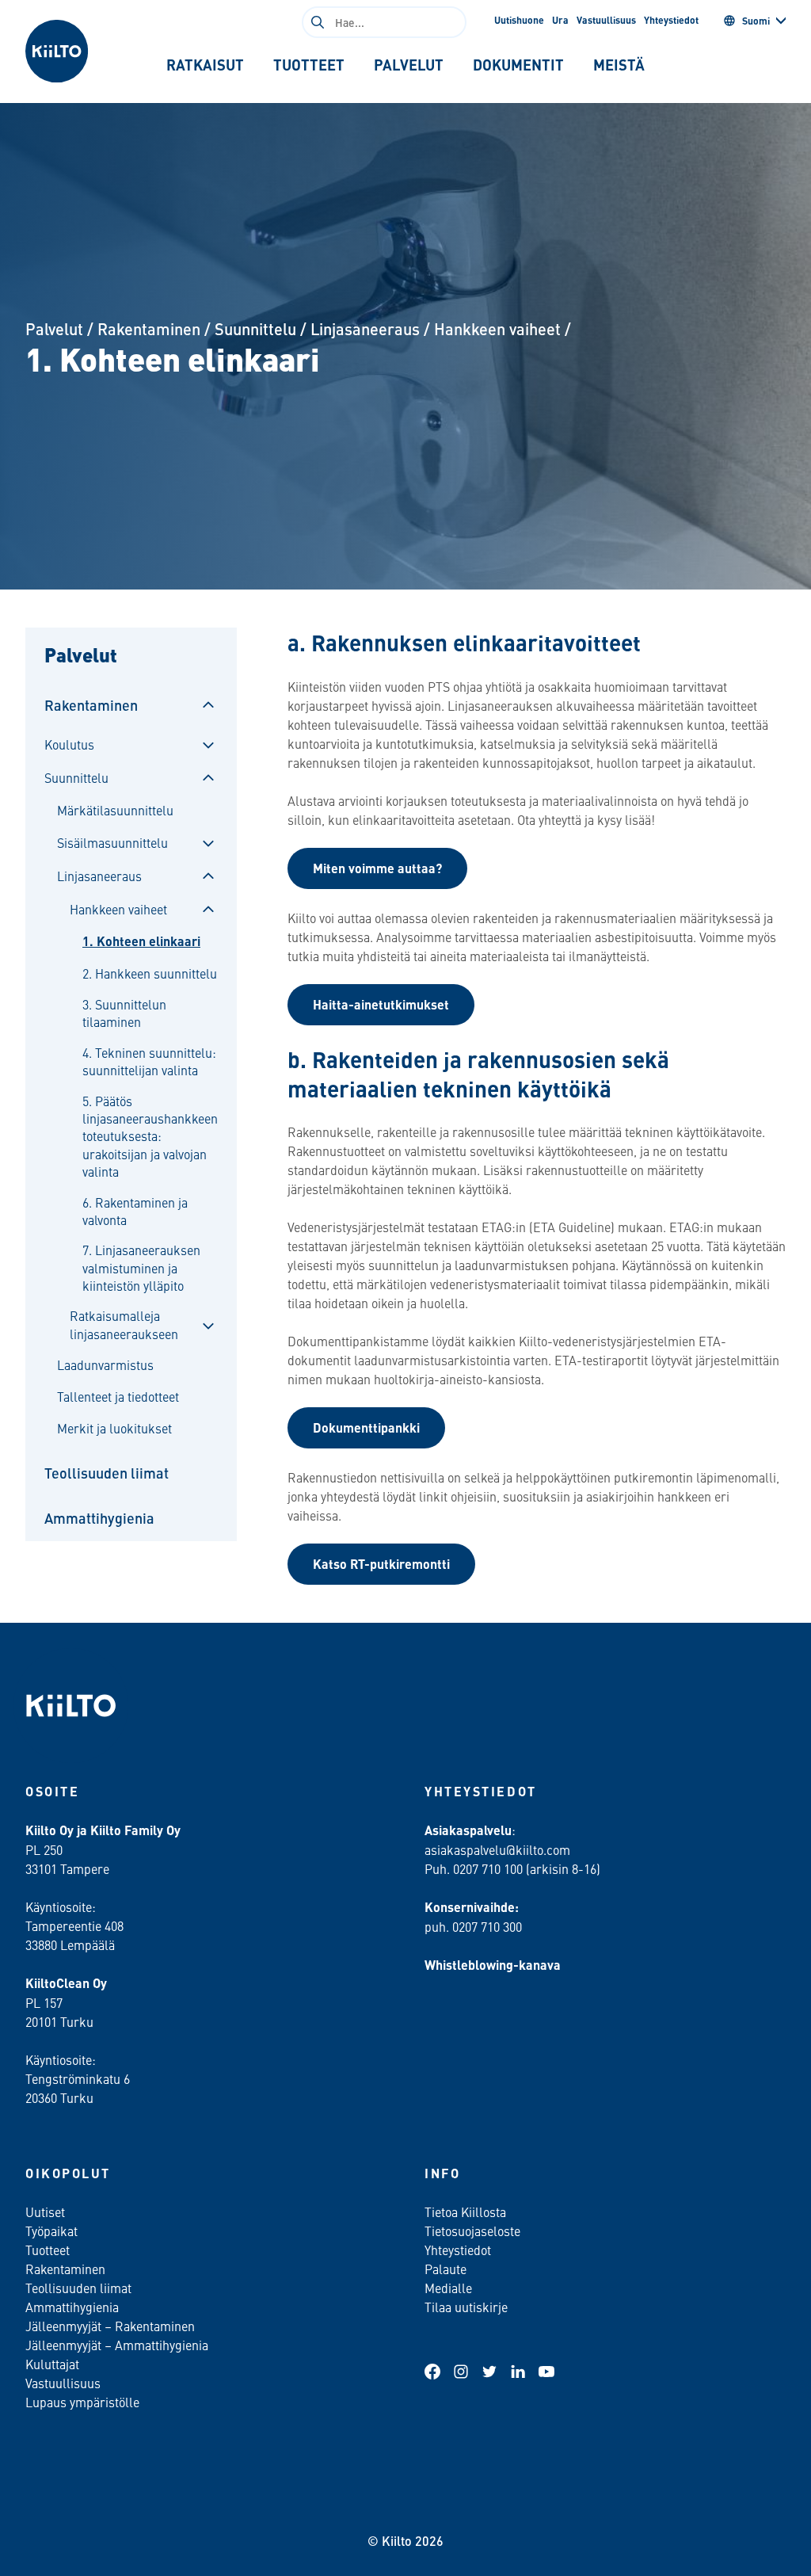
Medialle (450, 2288)
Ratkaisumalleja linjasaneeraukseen (124, 1324)
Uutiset (45, 2212)
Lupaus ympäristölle (82, 2402)
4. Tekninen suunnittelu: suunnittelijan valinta (149, 1061)
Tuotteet (48, 2250)
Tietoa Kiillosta (465, 2212)
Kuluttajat (52, 2364)
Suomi (756, 21)
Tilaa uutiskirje (466, 2307)
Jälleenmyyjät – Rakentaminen (110, 2326)
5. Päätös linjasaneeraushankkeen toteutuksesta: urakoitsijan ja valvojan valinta (150, 1136)
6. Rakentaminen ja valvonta (135, 1211)
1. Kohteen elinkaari (141, 941)
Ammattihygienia (99, 1518)
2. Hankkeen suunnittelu (150, 973)
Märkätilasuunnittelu (115, 810)
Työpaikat (51, 2231)
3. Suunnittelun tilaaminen (124, 1013)
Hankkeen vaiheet (497, 328)
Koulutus (69, 744)
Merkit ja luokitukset (114, 1428)
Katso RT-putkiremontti (381, 1564)
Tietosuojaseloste (472, 2231)
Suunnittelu (255, 328)
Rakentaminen (149, 328)
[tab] (206, 65)
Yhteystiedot (671, 20)
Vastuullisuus (606, 20)
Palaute (445, 2269)
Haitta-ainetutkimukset (381, 1004)
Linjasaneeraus (365, 328)
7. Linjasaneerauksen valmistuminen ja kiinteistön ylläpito (141, 1267)
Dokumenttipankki (366, 1427)
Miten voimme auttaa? (377, 868)
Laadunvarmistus (105, 1364)
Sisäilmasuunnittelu (112, 842)
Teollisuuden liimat (107, 1473)
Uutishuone (519, 20)
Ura (560, 20)
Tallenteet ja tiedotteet (118, 1396)
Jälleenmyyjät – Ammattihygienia (117, 2345)
